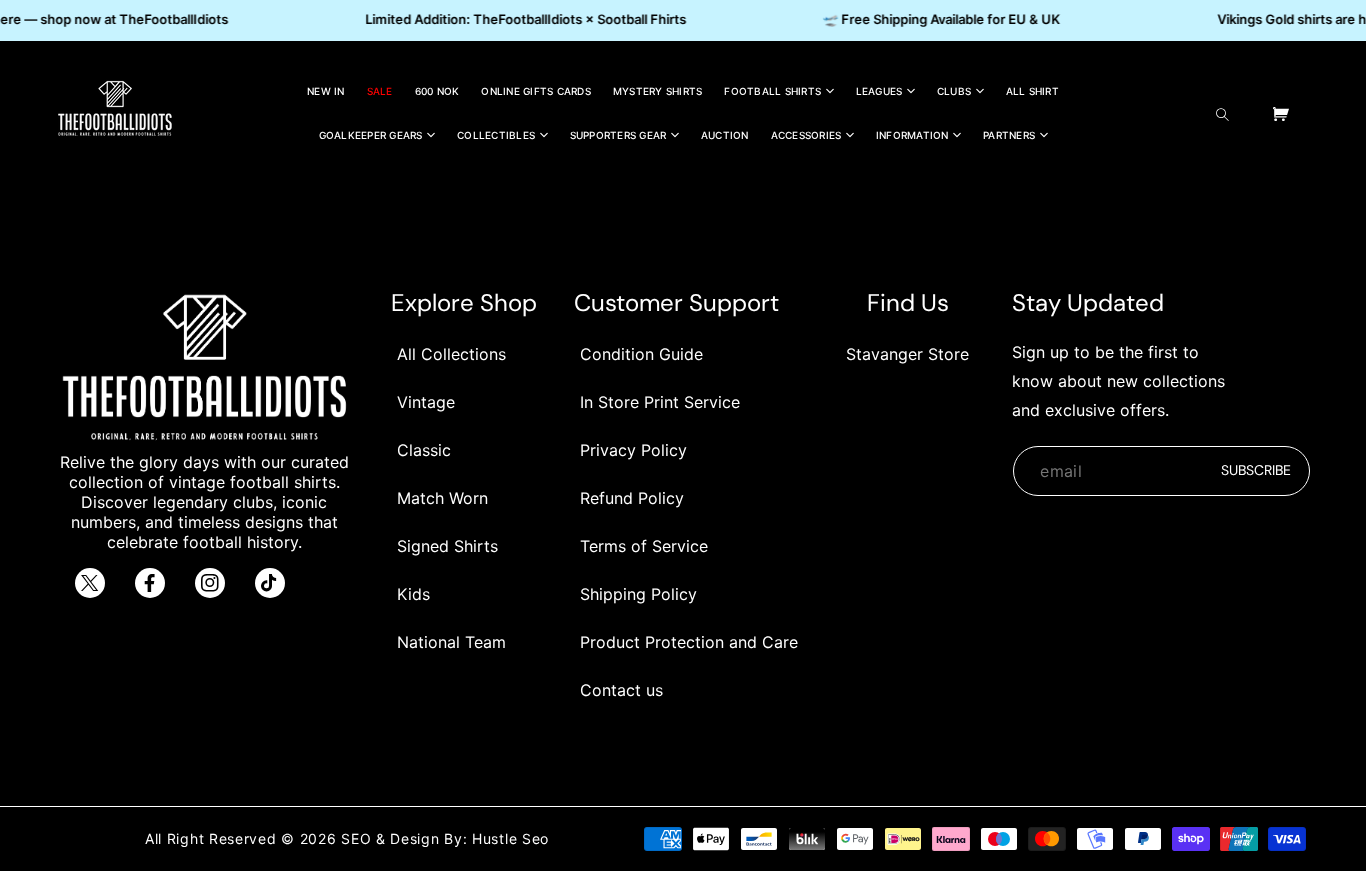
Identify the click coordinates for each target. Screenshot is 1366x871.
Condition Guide (641, 354)
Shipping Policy (638, 594)
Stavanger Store (907, 354)
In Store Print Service (660, 402)
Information (912, 135)
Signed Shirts (447, 546)
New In (326, 91)
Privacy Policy (633, 450)
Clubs (954, 91)
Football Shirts (772, 91)
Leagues (879, 91)
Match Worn (442, 498)
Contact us (621, 690)
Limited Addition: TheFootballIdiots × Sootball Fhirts (521, 19)
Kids (413, 594)
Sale (380, 91)
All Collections (451, 354)
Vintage (426, 402)
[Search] (1227, 114)
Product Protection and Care (689, 642)
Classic (424, 450)
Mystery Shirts (658, 91)
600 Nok (437, 91)
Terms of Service (644, 546)
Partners (1009, 135)
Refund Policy (632, 498)
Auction (725, 135)
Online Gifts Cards (536, 91)
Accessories (806, 135)
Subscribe (1256, 470)
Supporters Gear (618, 135)
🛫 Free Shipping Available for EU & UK (938, 19)
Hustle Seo (510, 838)
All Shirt (1032, 91)
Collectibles (496, 135)
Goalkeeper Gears (371, 135)
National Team (451, 642)
